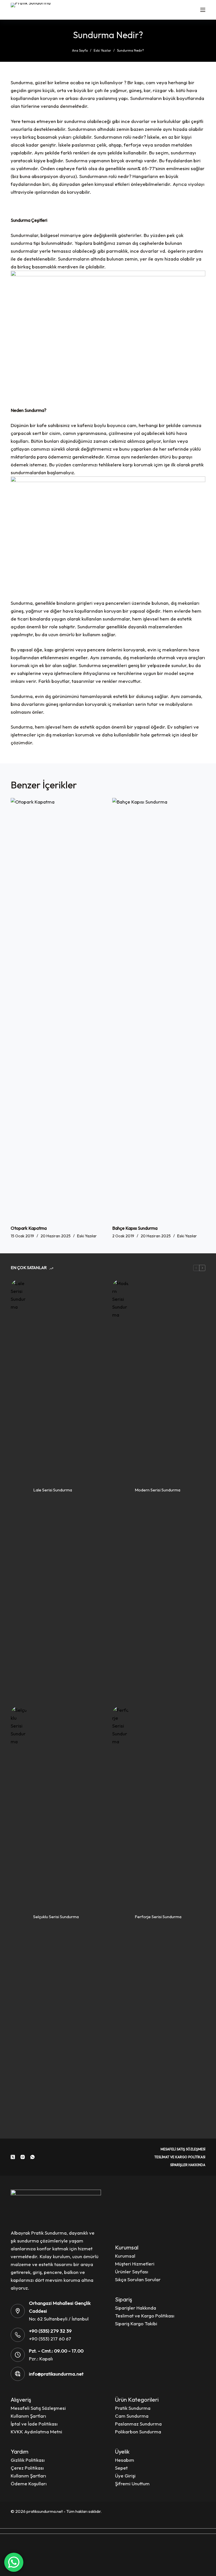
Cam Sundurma (132, 2416)
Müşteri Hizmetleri (135, 2264)
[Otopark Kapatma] (57, 1009)
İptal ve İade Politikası (34, 2424)
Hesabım (125, 2460)
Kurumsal (125, 2256)
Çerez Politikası (27, 2468)
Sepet (121, 2468)
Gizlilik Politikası (28, 2460)
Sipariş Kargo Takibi (136, 2323)
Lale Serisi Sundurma (53, 1490)
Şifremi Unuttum (132, 2483)
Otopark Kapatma (29, 1228)
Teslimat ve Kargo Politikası (180, 2157)
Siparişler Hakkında (188, 2165)
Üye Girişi (125, 2476)
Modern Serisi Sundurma (157, 1490)
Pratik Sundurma (133, 2408)
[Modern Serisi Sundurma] (121, 1490)
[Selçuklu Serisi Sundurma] (19, 1917)
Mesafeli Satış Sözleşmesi (183, 2149)
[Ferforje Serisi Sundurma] (121, 1917)
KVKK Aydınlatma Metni (36, 2432)
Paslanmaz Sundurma (138, 2424)
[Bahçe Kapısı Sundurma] (159, 1009)
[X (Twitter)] (13, 2157)
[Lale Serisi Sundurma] (19, 1490)
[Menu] (203, 10)
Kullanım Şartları (28, 2416)
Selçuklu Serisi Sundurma (56, 1917)
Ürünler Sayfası (132, 2272)
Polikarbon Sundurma (138, 2432)
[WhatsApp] (32, 2157)
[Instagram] (23, 2157)
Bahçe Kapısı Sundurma (135, 1228)
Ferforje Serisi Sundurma (158, 1917)
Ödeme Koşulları (29, 2483)
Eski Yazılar (87, 1236)
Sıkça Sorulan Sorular (138, 2279)
